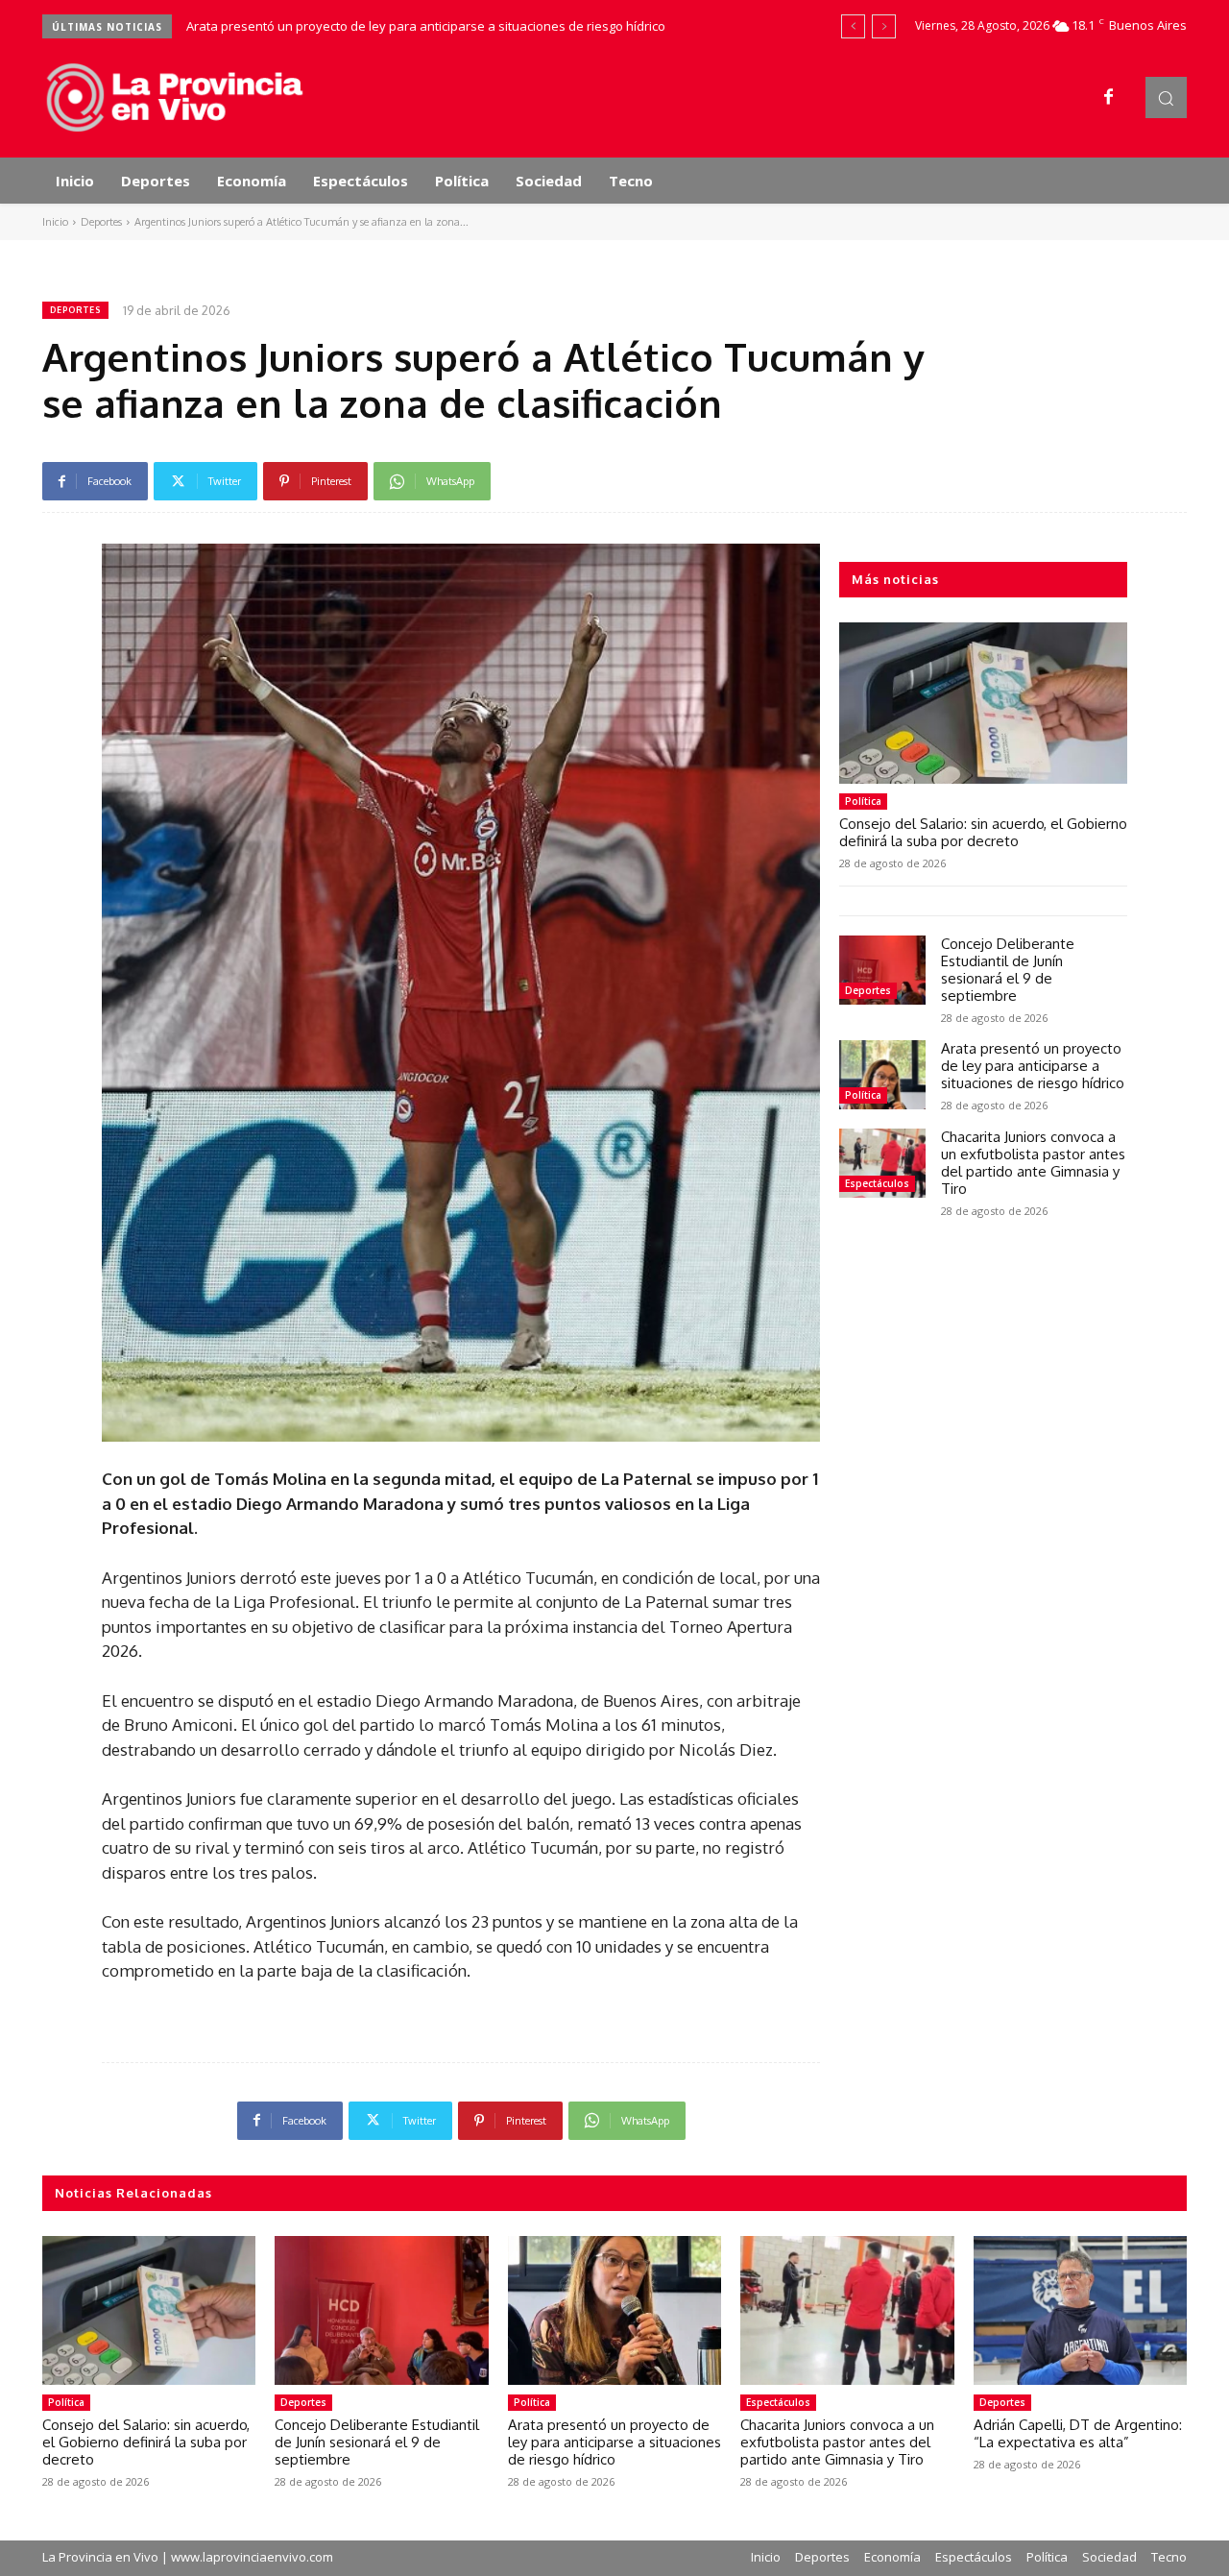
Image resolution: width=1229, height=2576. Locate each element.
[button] (1166, 97)
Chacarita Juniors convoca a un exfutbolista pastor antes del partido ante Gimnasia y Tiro (1033, 1163)
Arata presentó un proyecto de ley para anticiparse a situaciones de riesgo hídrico (426, 26)
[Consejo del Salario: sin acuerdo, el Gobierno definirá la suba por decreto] (983, 703)
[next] (884, 26)
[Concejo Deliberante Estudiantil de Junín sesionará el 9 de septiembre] (882, 970)
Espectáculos (877, 1183)
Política (863, 801)
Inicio (55, 222)
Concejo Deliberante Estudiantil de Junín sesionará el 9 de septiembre (1008, 970)
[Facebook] (1109, 98)
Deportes (101, 222)
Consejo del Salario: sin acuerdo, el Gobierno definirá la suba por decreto (983, 832)
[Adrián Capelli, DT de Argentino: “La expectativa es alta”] (1080, 2311)
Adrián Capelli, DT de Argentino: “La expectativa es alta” (1078, 2433)
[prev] (853, 26)
